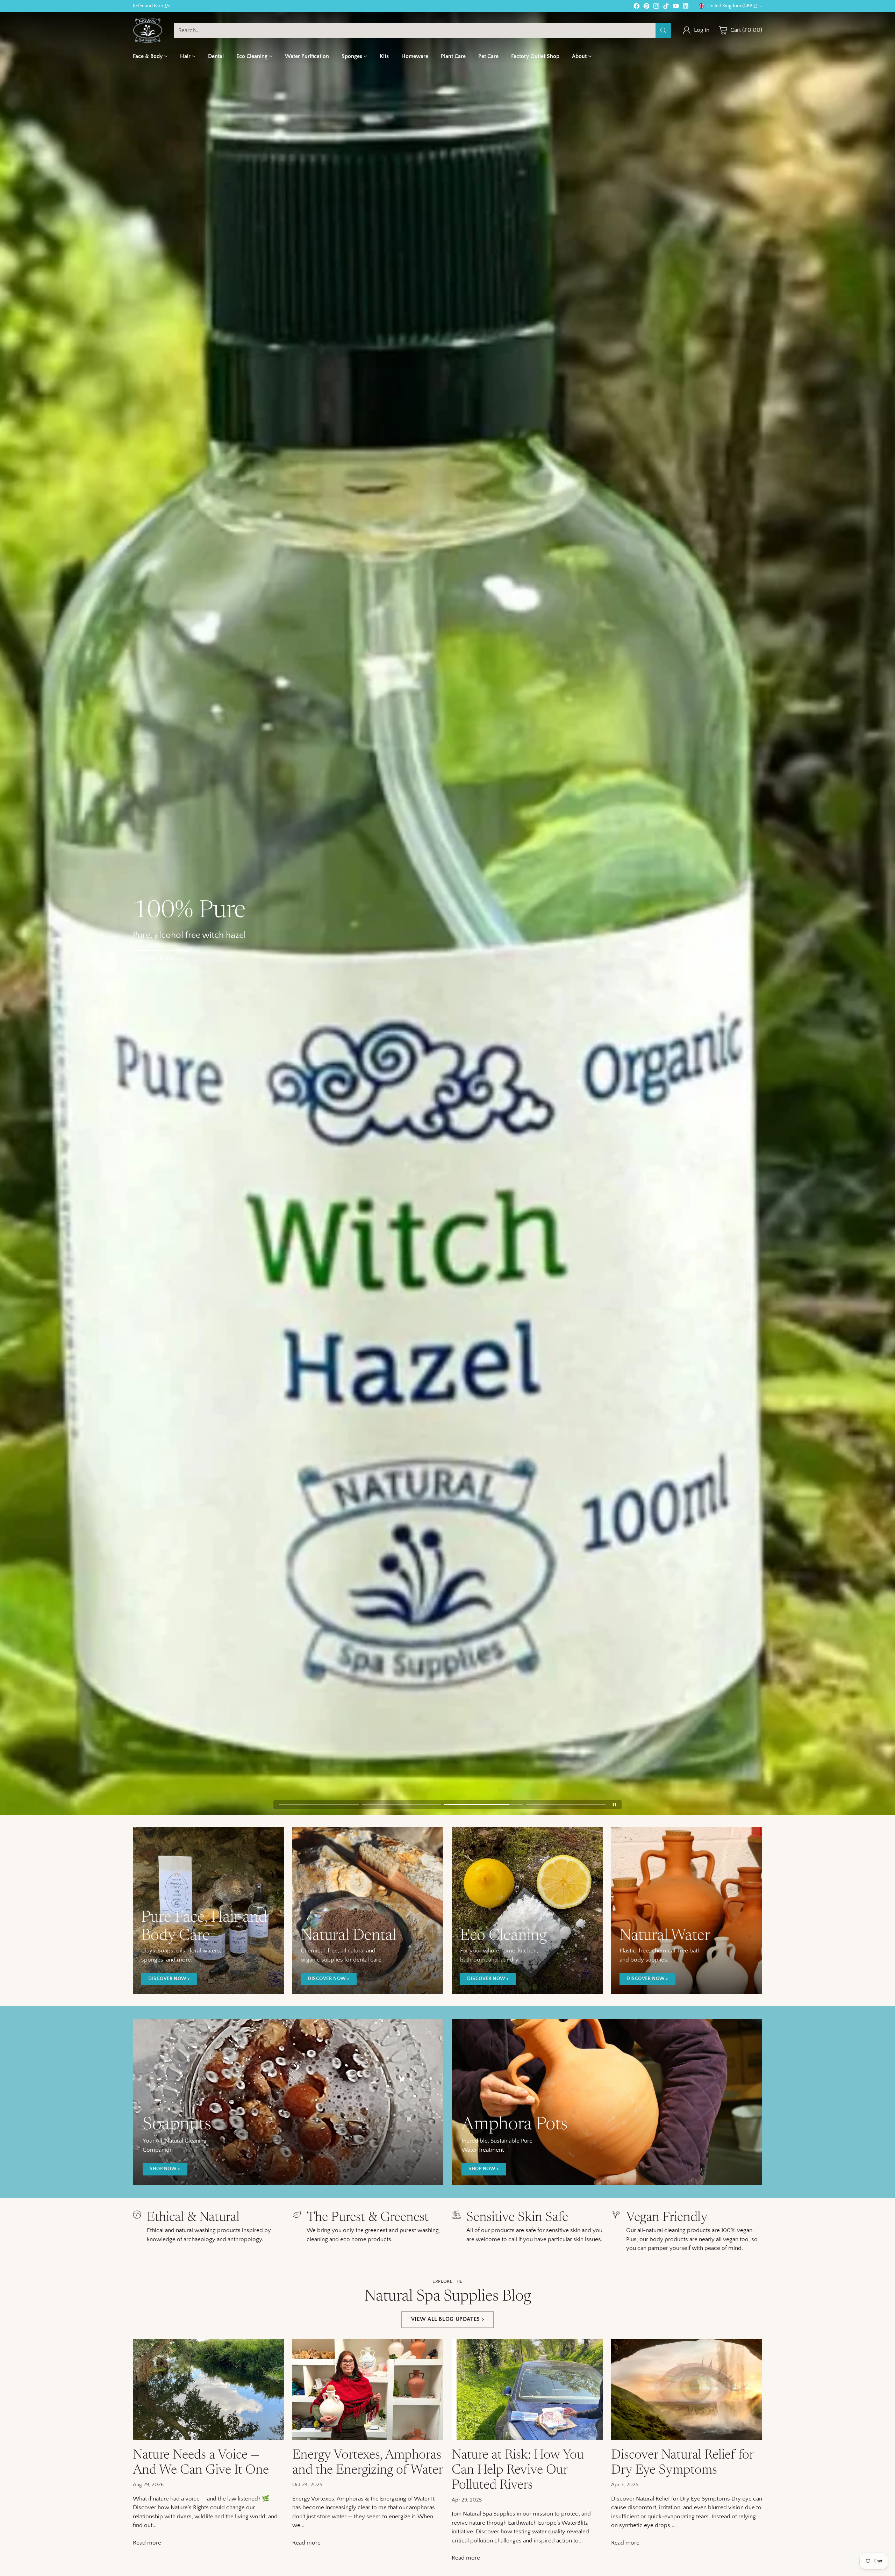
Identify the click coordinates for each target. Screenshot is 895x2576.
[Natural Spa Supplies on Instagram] (442, 1359)
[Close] (533, 1212)
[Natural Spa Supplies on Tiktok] (453, 1359)
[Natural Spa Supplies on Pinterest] (431, 1359)
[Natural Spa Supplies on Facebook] (420, 1359)
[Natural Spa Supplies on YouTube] (464, 1359)
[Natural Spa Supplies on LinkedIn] (475, 1359)
